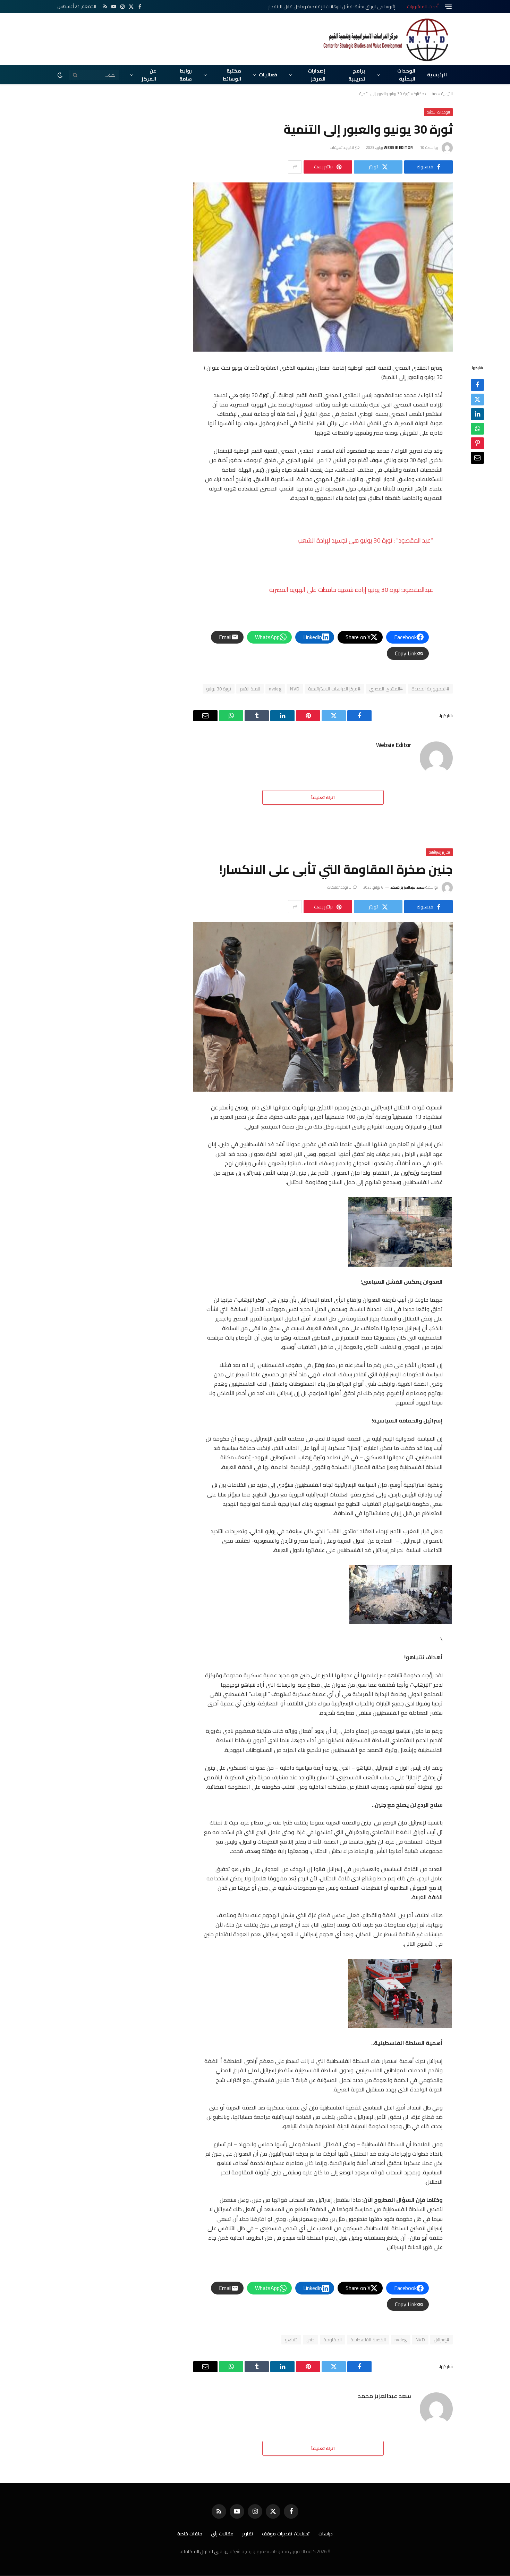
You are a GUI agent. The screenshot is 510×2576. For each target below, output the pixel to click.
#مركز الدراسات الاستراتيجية (334, 689)
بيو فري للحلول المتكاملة (205, 2551)
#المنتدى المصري (386, 689)
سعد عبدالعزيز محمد (407, 887)
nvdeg (275, 689)
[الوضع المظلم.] (61, 75)
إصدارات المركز (317, 75)
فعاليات (268, 75)
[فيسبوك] (477, 385)
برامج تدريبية (357, 75)
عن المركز (149, 75)
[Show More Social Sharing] (295, 167)
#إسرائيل (441, 2340)
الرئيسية (437, 75)
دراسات (326, 2534)
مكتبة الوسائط (232, 75)
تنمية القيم (250, 689)
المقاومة (333, 2340)
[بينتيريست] (477, 443)
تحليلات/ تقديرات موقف (286, 2534)
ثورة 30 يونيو (219, 689)
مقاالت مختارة (425, 94)
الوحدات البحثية (406, 75)
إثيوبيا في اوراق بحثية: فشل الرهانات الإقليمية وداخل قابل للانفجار (331, 7)
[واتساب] (477, 429)
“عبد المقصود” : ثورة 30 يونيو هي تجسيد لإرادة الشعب (365, 540)
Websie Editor (398, 148)
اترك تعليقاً (323, 797)
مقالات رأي (222, 2534)
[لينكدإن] (477, 414)
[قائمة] (448, 7)
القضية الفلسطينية (368, 2340)
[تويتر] (477, 400)
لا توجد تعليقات (342, 148)
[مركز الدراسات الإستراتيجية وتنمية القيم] (387, 39)
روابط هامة (186, 75)
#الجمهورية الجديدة (430, 689)
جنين (311, 2340)
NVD (295, 689)
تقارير (248, 2534)
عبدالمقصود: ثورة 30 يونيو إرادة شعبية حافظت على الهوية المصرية (351, 590)
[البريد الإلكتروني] (477, 458)
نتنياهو (291, 2340)
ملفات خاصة (190, 2534)
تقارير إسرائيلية (439, 852)
